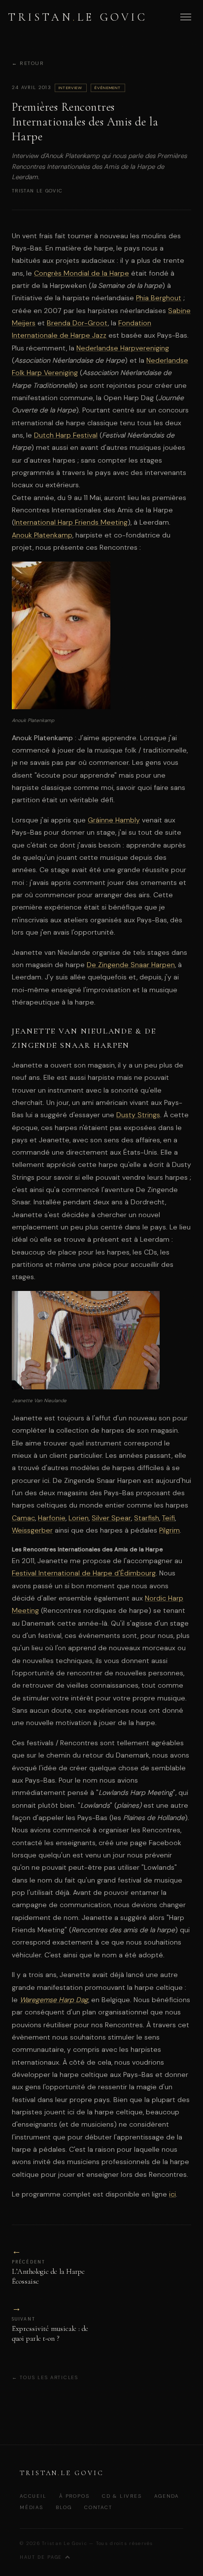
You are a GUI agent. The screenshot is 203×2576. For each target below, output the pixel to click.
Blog (64, 2507)
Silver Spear (111, 1518)
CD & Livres (122, 2496)
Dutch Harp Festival (66, 435)
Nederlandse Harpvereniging (123, 348)
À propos (74, 2496)
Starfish (147, 1518)
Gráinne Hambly (114, 820)
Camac (23, 1518)
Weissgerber (32, 1530)
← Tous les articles (45, 2377)
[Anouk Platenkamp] (61, 707)
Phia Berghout (159, 298)
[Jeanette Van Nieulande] (86, 1387)
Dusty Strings (138, 1115)
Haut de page (41, 2557)
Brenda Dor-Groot (77, 323)
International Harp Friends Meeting (71, 522)
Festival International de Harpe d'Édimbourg (84, 1573)
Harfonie (52, 1518)
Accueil (33, 2496)
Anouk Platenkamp (42, 535)
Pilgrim (169, 1530)
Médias (32, 2507)
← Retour (28, 64)
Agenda (167, 2496)
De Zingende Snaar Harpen (131, 965)
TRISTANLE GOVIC (78, 17)
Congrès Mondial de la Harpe (82, 273)
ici (172, 2194)
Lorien (79, 1518)
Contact (98, 2507)
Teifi (169, 1518)
